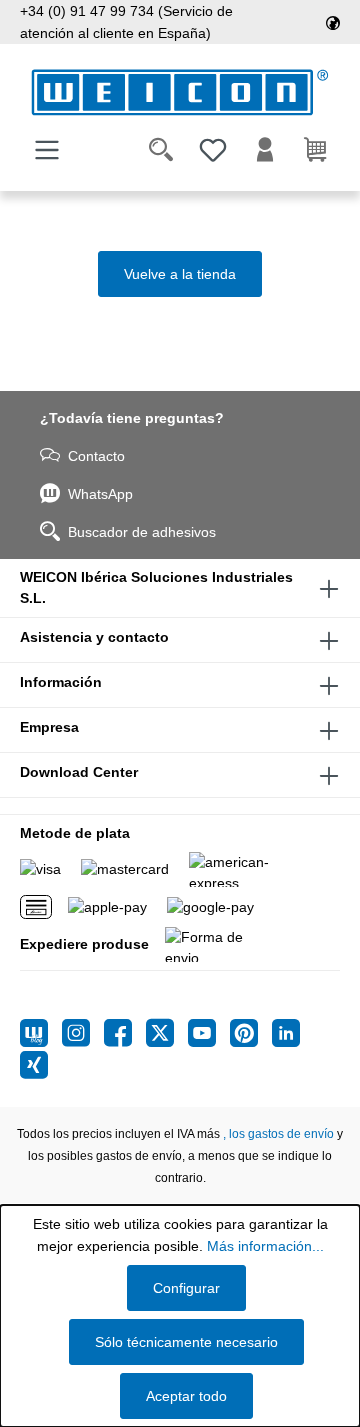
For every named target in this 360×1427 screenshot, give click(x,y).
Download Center (79, 772)
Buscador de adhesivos (142, 532)
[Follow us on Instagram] (83, 1033)
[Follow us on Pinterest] (251, 1033)
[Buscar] (161, 150)
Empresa (49, 727)
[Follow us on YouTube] (209, 1033)
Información (61, 682)
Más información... (265, 1246)
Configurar (186, 1288)
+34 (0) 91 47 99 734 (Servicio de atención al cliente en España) (126, 22)
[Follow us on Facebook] (125, 1033)
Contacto (96, 456)
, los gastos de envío (278, 1134)
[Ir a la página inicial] (180, 92)
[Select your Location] (333, 22)
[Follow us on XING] (34, 1065)
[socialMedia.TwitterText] (167, 1033)
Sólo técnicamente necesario (186, 1342)
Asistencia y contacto (94, 637)
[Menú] (47, 150)
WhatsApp (100, 494)
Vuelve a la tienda (180, 274)
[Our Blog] (41, 1033)
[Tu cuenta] (265, 150)
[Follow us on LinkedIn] (286, 1033)
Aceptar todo (186, 1396)
